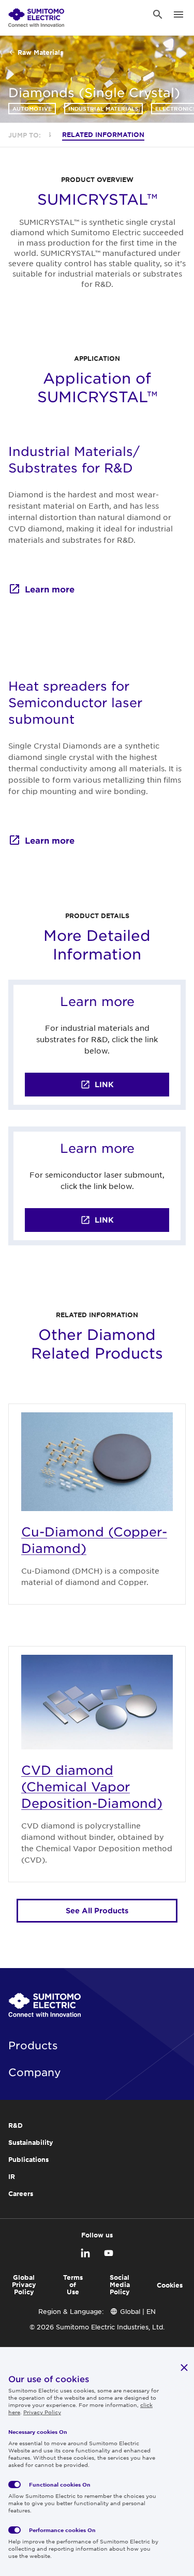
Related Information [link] (103, 134)
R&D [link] (16, 2125)
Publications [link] (28, 2159)
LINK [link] (104, 1084)
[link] (36, 14)
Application (97, 358)
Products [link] (33, 2045)
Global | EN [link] (138, 2311)
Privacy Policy (42, 2412)
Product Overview (97, 179)
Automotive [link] (32, 108)
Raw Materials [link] (40, 52)
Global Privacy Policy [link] (24, 2284)
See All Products (97, 1910)
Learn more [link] (50, 589)
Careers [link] (21, 2193)
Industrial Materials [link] (103, 108)
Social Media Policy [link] (120, 2284)
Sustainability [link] (31, 2142)
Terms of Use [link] (73, 2284)
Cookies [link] (170, 2285)
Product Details (97, 916)
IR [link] (12, 2176)
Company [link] (35, 2072)
